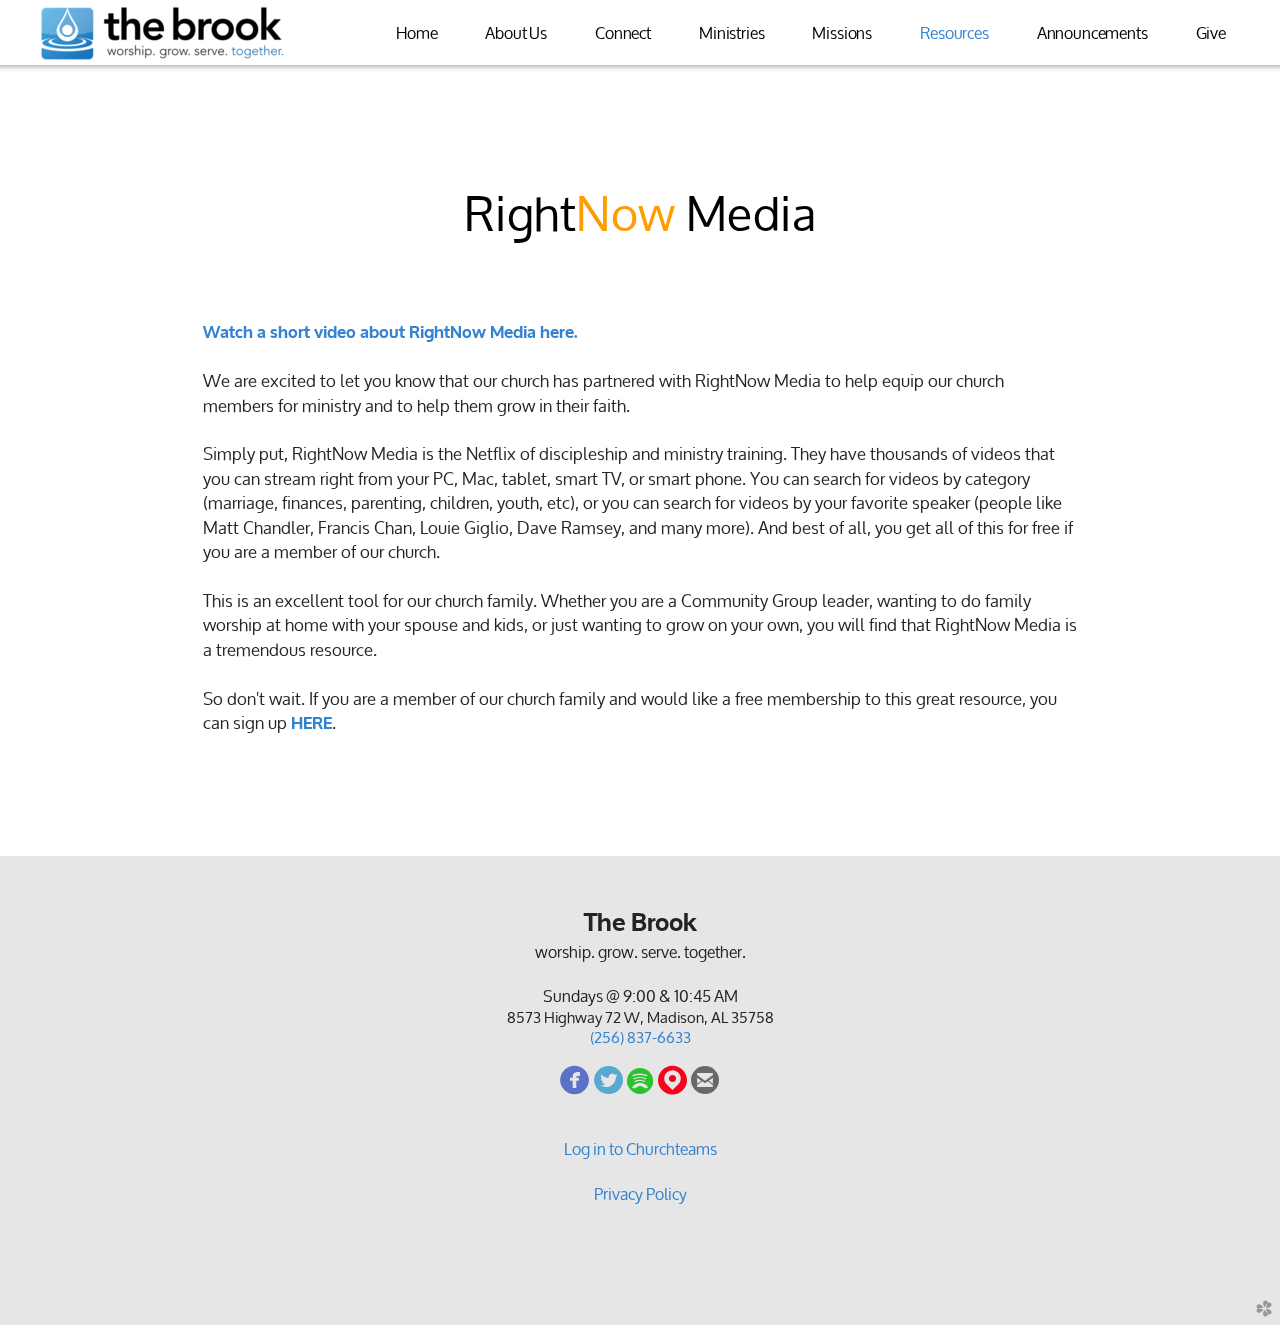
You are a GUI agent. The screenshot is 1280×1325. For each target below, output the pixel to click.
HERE (311, 723)
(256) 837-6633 (640, 1037)
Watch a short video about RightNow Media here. (390, 332)
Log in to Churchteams (640, 1149)
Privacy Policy (640, 1194)
